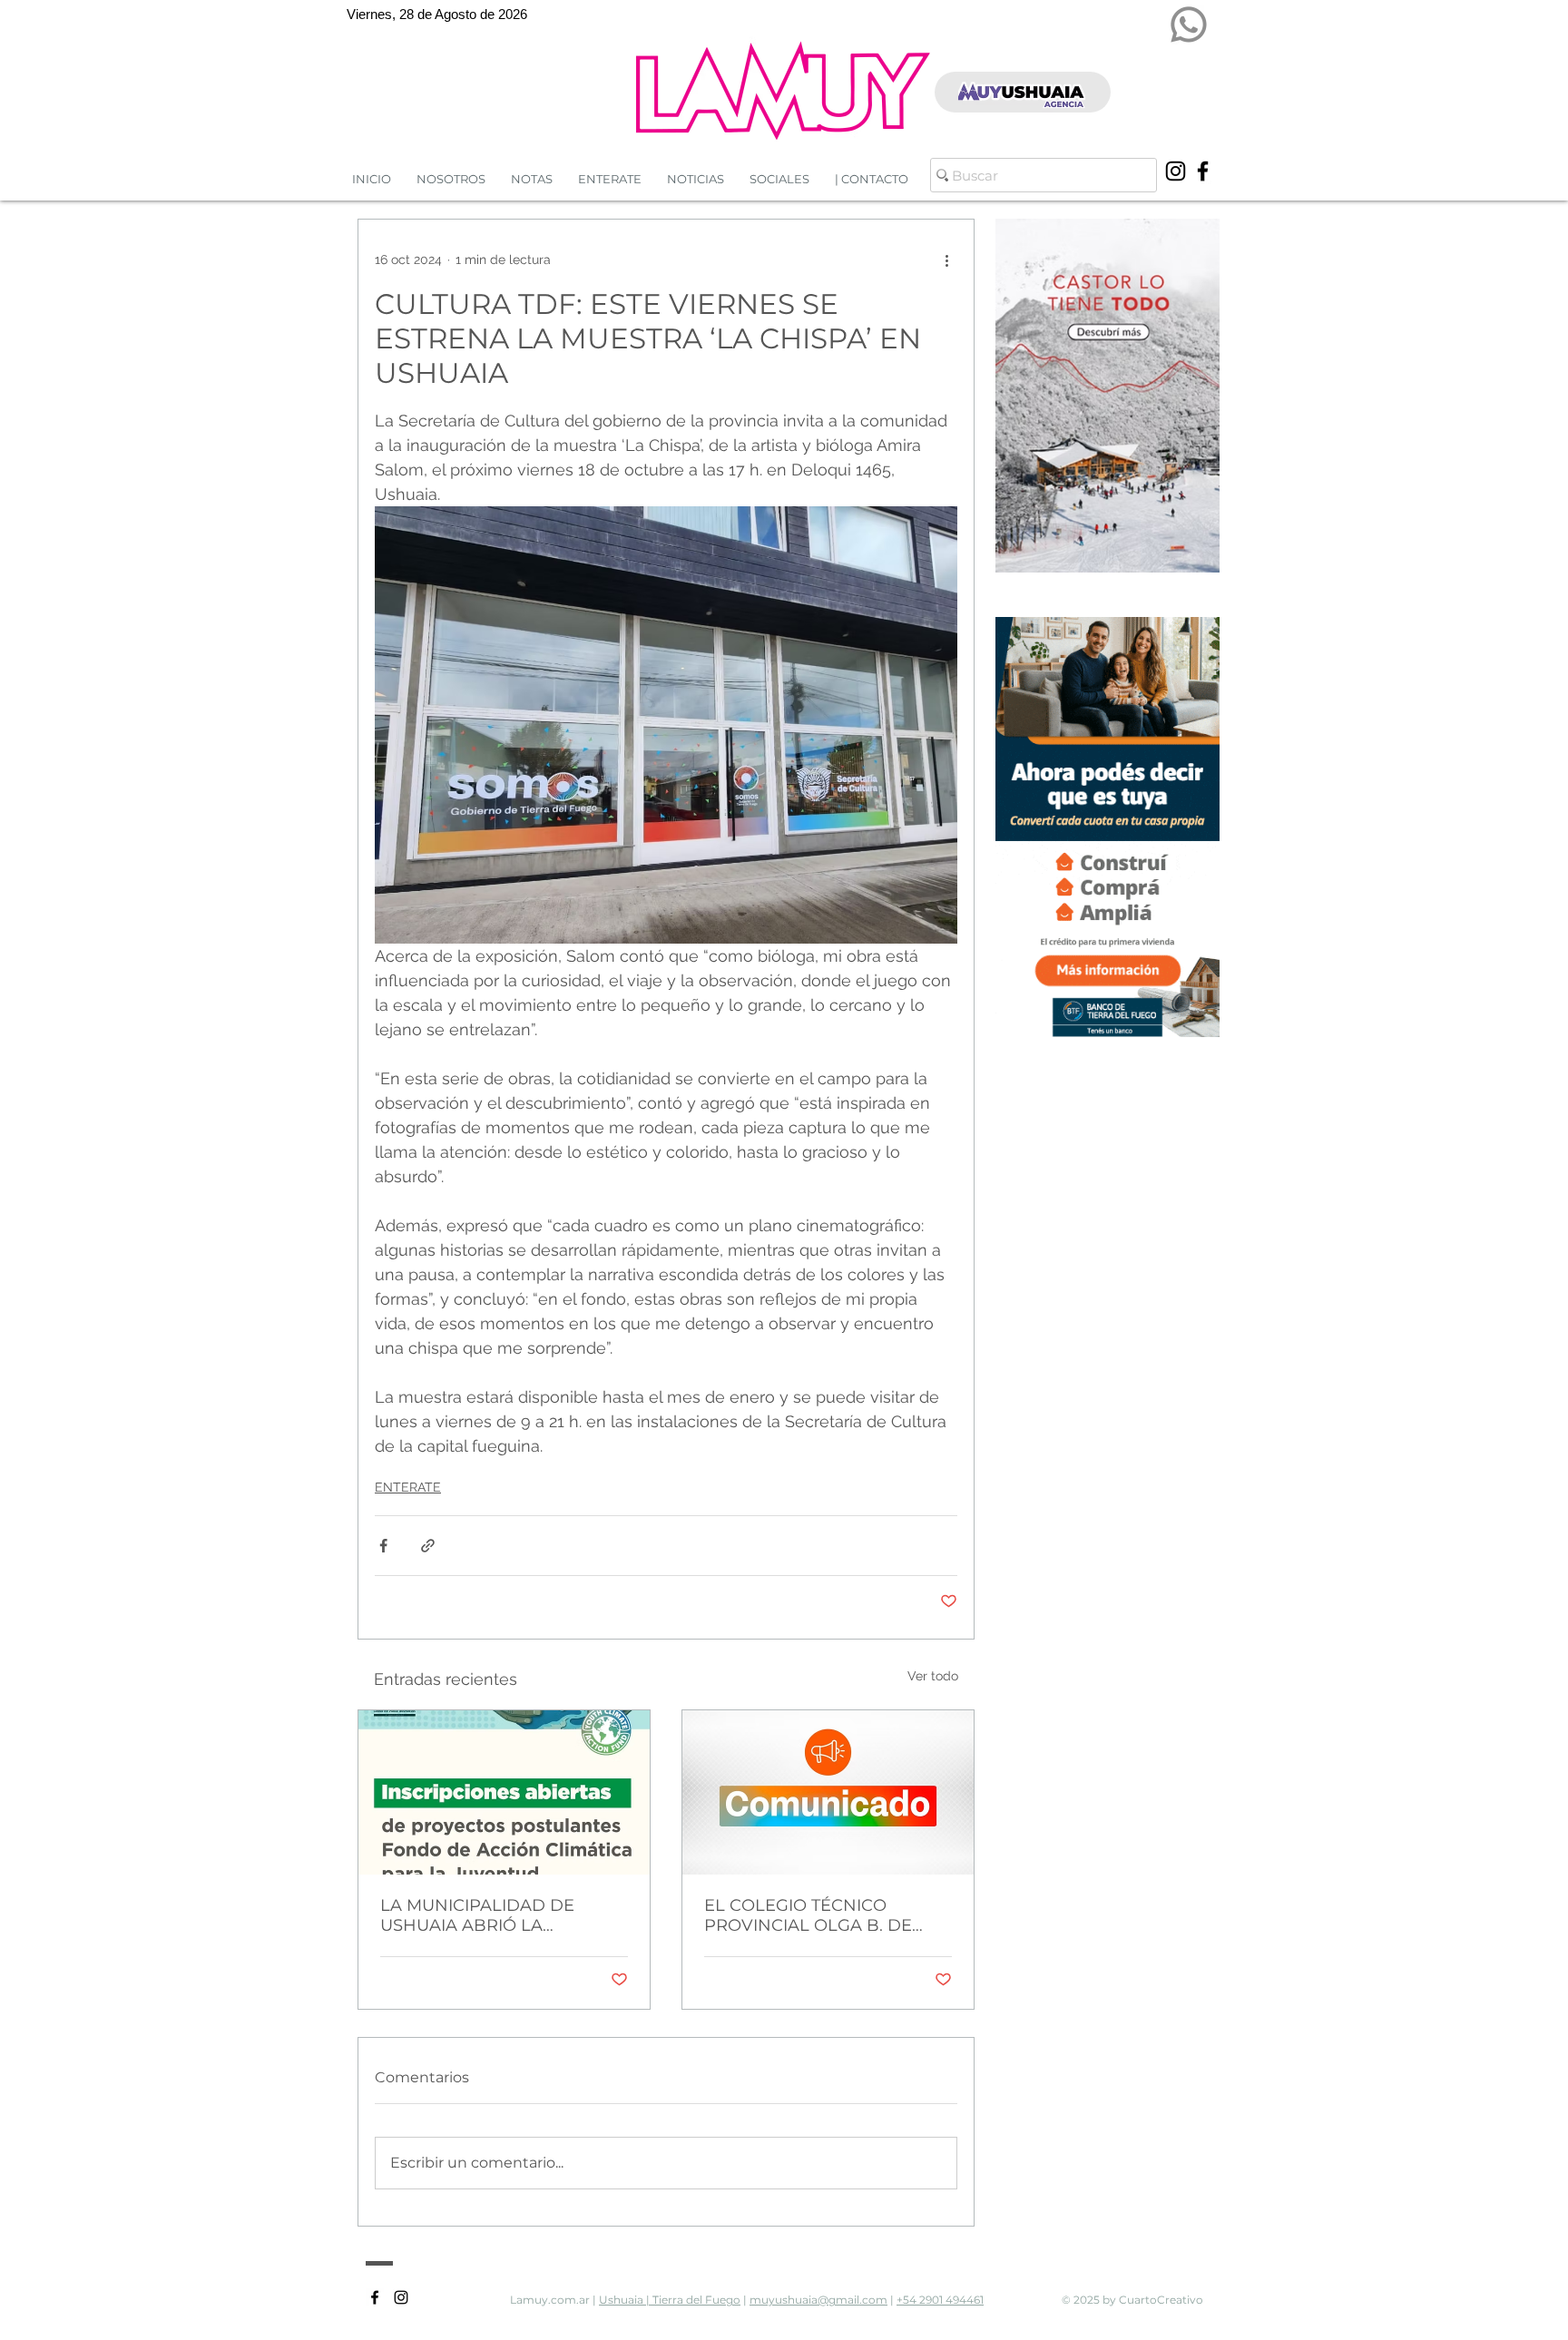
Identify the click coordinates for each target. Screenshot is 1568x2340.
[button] (696, 179)
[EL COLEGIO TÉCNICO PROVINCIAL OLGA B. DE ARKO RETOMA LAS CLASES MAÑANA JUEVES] (828, 1792)
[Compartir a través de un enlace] (428, 1546)
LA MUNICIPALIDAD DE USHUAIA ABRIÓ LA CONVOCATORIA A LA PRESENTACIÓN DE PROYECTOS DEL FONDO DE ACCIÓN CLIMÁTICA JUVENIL (500, 1915)
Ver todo (933, 1676)
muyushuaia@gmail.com (818, 2300)
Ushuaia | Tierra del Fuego (670, 2300)
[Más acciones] (946, 259)
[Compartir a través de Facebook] (383, 1546)
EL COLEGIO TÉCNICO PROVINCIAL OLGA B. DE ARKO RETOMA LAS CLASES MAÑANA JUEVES (820, 1915)
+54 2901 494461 (940, 2300)
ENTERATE (408, 1487)
